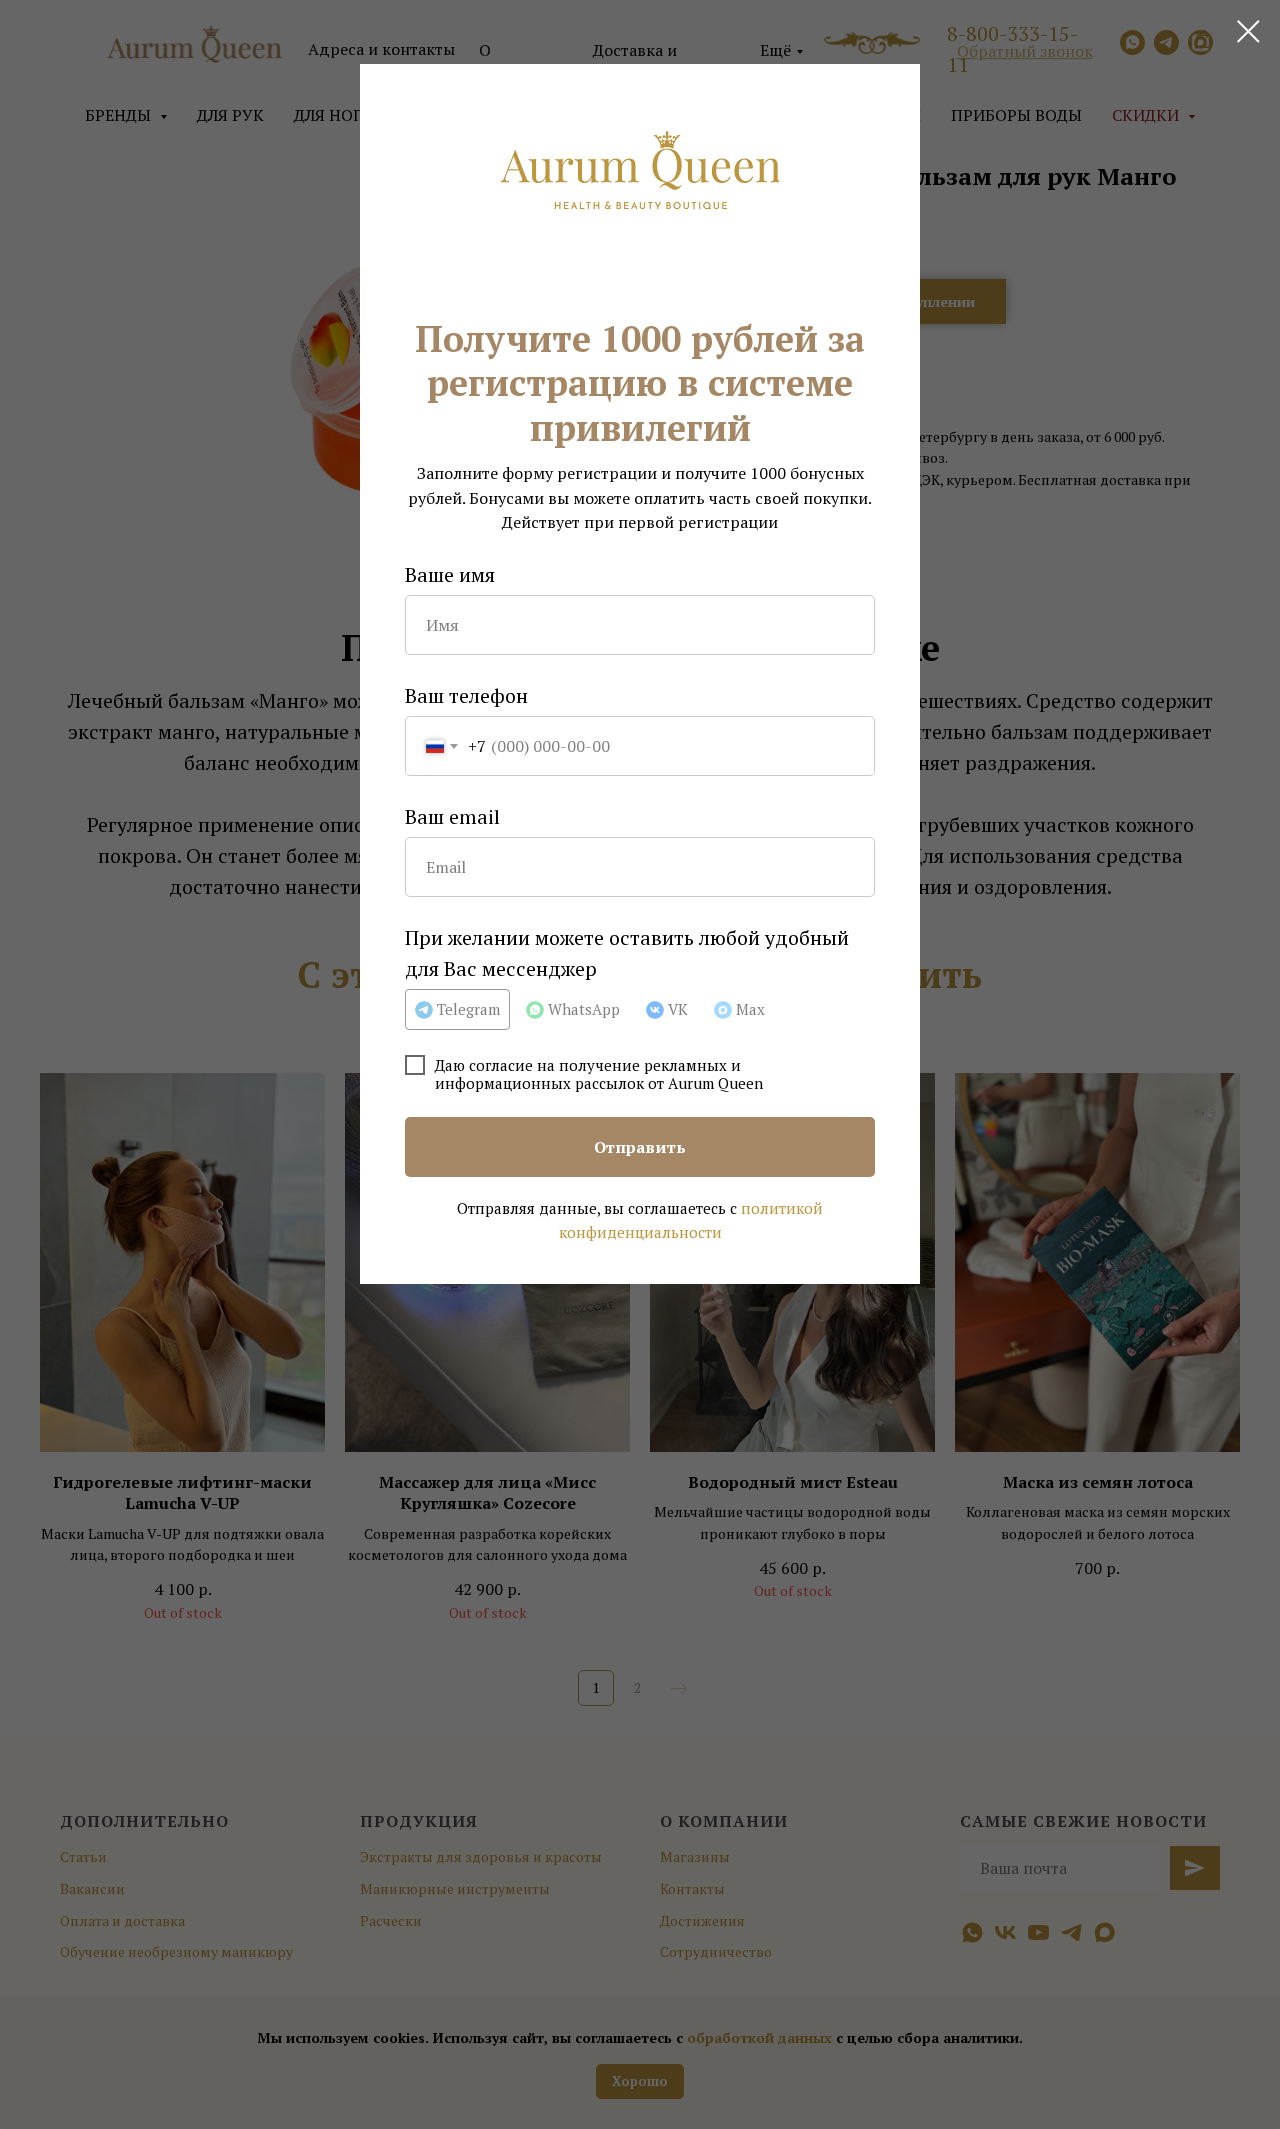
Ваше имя (450, 574)
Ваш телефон (466, 695)
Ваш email (452, 816)
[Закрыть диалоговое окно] (1248, 31)
